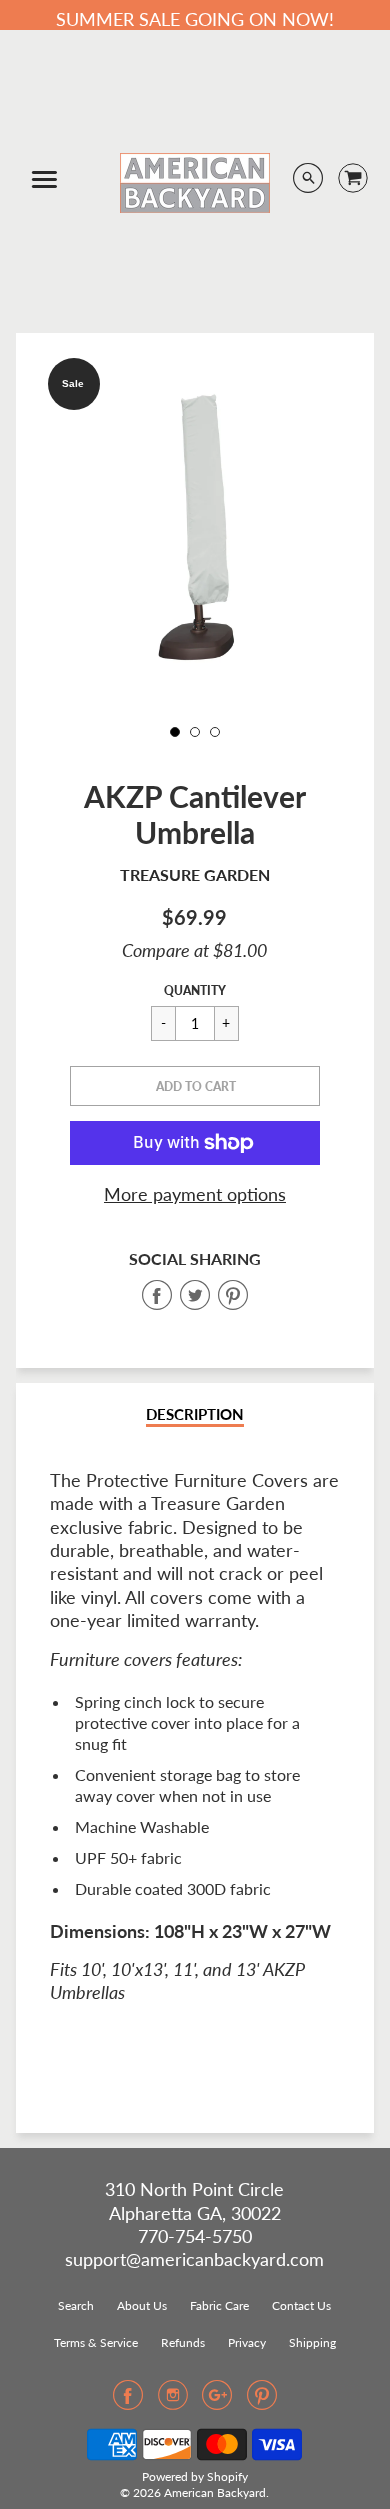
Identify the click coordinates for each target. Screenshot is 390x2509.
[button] (195, 1086)
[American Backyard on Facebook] (128, 2401)
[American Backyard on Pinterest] (262, 2401)
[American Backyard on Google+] (217, 2401)
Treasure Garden (195, 874)
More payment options (195, 1194)
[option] (195, 527)
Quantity (195, 990)
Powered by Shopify (195, 2476)
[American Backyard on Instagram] (173, 2401)
